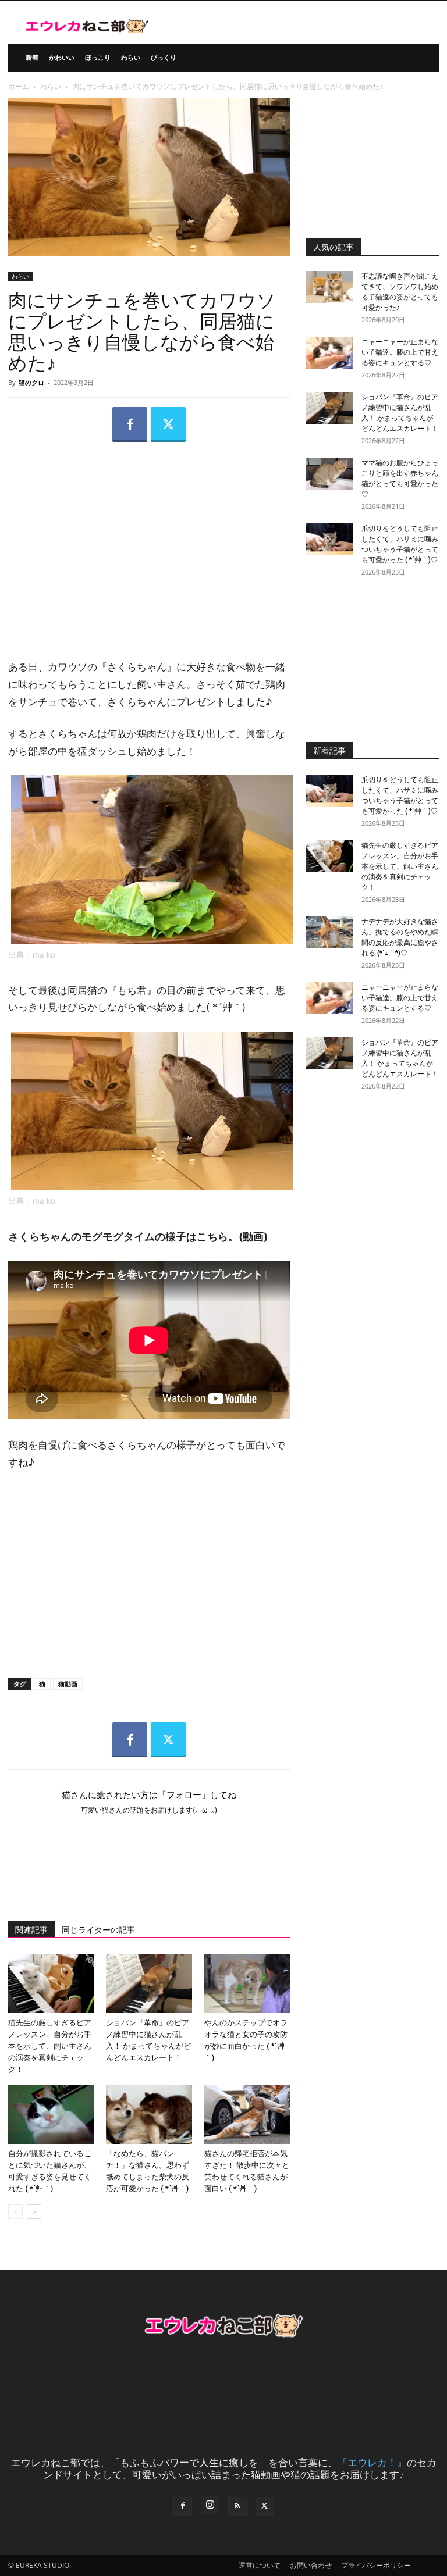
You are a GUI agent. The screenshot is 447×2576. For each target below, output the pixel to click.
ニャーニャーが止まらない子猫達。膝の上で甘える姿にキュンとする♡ (400, 352)
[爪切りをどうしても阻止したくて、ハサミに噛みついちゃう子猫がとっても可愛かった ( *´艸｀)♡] (329, 539)
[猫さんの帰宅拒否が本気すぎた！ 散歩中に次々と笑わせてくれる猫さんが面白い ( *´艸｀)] (247, 2115)
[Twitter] (168, 424)
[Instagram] (210, 2505)
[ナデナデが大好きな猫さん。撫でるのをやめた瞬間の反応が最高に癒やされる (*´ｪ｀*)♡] (329, 932)
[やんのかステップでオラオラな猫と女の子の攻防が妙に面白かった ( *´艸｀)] (247, 1983)
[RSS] (237, 2506)
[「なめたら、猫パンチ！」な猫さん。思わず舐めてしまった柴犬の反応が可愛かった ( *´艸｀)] (149, 2115)
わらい (131, 57)
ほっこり (98, 57)
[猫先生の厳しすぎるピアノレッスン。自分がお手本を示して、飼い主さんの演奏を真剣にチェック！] (51, 1983)
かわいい (62, 57)
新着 (32, 57)
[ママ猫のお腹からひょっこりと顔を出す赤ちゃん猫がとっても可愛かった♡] (329, 474)
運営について (260, 2565)
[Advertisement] (149, 546)
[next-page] (34, 2212)
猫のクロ (31, 382)
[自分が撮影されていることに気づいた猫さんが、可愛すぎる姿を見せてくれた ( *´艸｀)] (51, 2115)
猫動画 (68, 1684)
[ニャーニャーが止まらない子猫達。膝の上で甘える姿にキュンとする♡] (329, 353)
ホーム (19, 86)
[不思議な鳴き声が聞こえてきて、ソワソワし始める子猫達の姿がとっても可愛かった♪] (329, 287)
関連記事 (31, 1930)
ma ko (44, 955)
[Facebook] (130, 424)
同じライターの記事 (98, 1930)
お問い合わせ (311, 2565)
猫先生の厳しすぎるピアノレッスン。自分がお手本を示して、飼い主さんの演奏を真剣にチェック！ (50, 2046)
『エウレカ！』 (372, 2462)
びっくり (164, 57)
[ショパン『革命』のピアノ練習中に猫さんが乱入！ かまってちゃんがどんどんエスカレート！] (149, 1983)
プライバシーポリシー (376, 2565)
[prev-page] (15, 2212)
